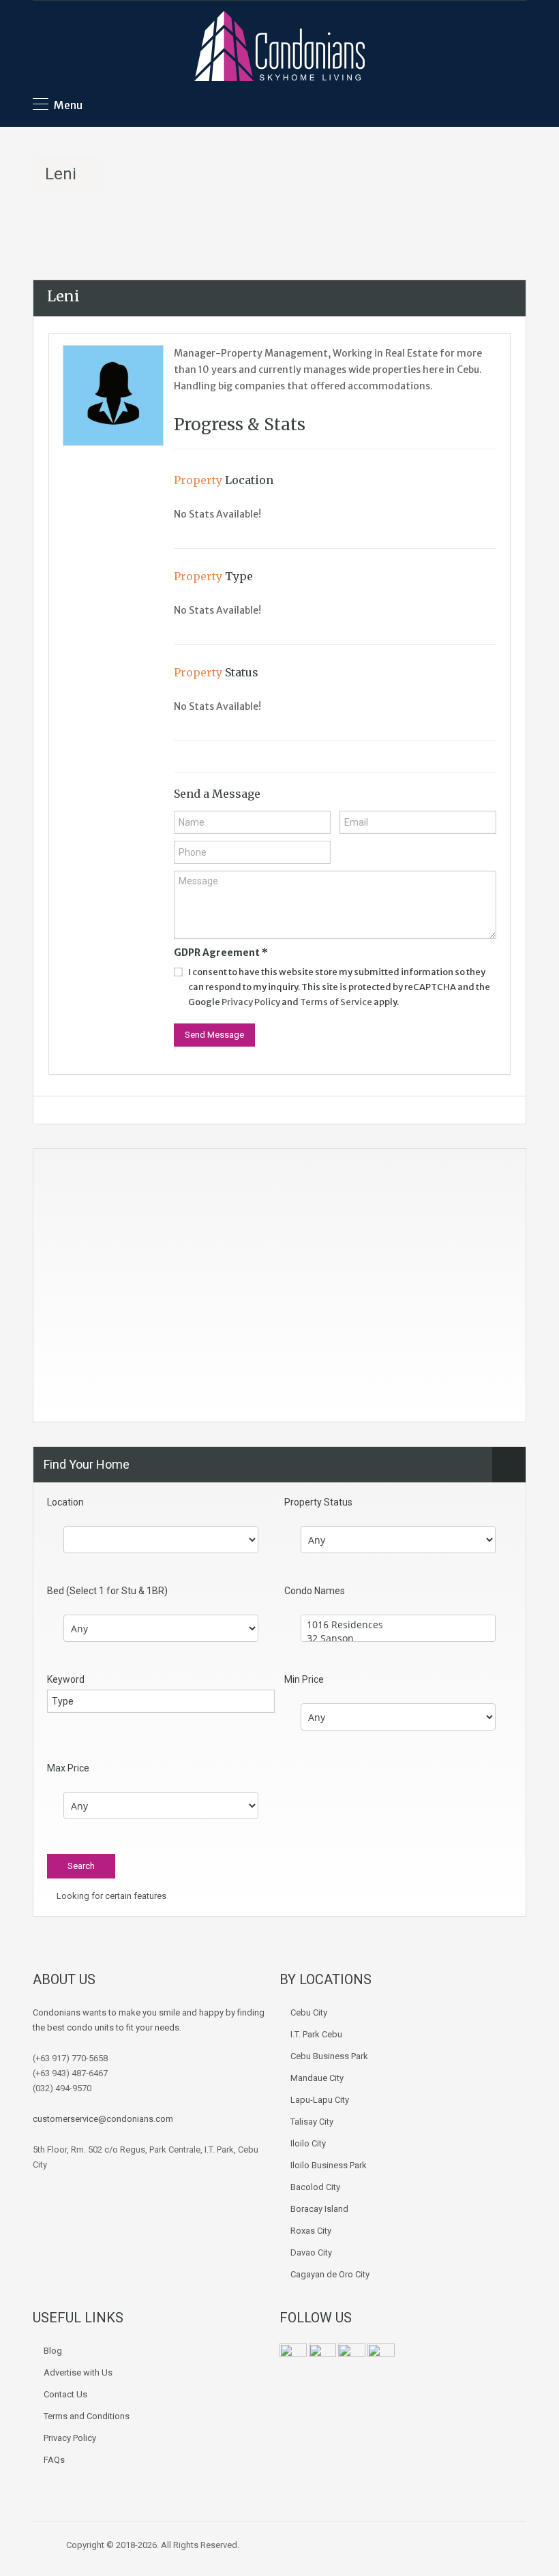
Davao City (311, 2252)
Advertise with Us (78, 2372)
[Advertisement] (279, 1291)
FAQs (54, 2460)
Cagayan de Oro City (330, 2274)
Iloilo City (308, 2143)
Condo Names (315, 1591)
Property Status (318, 1502)
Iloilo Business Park (329, 2165)
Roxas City (311, 2231)
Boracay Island (319, 2209)
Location (65, 1502)
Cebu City (309, 2012)
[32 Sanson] (398, 1638)
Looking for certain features (110, 1896)
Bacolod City (315, 2187)
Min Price (304, 1679)
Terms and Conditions (87, 2416)
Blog (53, 2351)
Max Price (68, 1768)
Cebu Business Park (329, 2056)
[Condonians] (279, 48)
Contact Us (65, 2394)
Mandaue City (317, 2078)
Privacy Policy (251, 1002)
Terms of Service (336, 1002)
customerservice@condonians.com (103, 2119)
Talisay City (312, 2122)
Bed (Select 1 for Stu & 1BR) (107, 1591)
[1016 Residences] (398, 1625)
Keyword (66, 1679)
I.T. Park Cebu (316, 2034)
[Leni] (113, 395)
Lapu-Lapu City (320, 2100)
